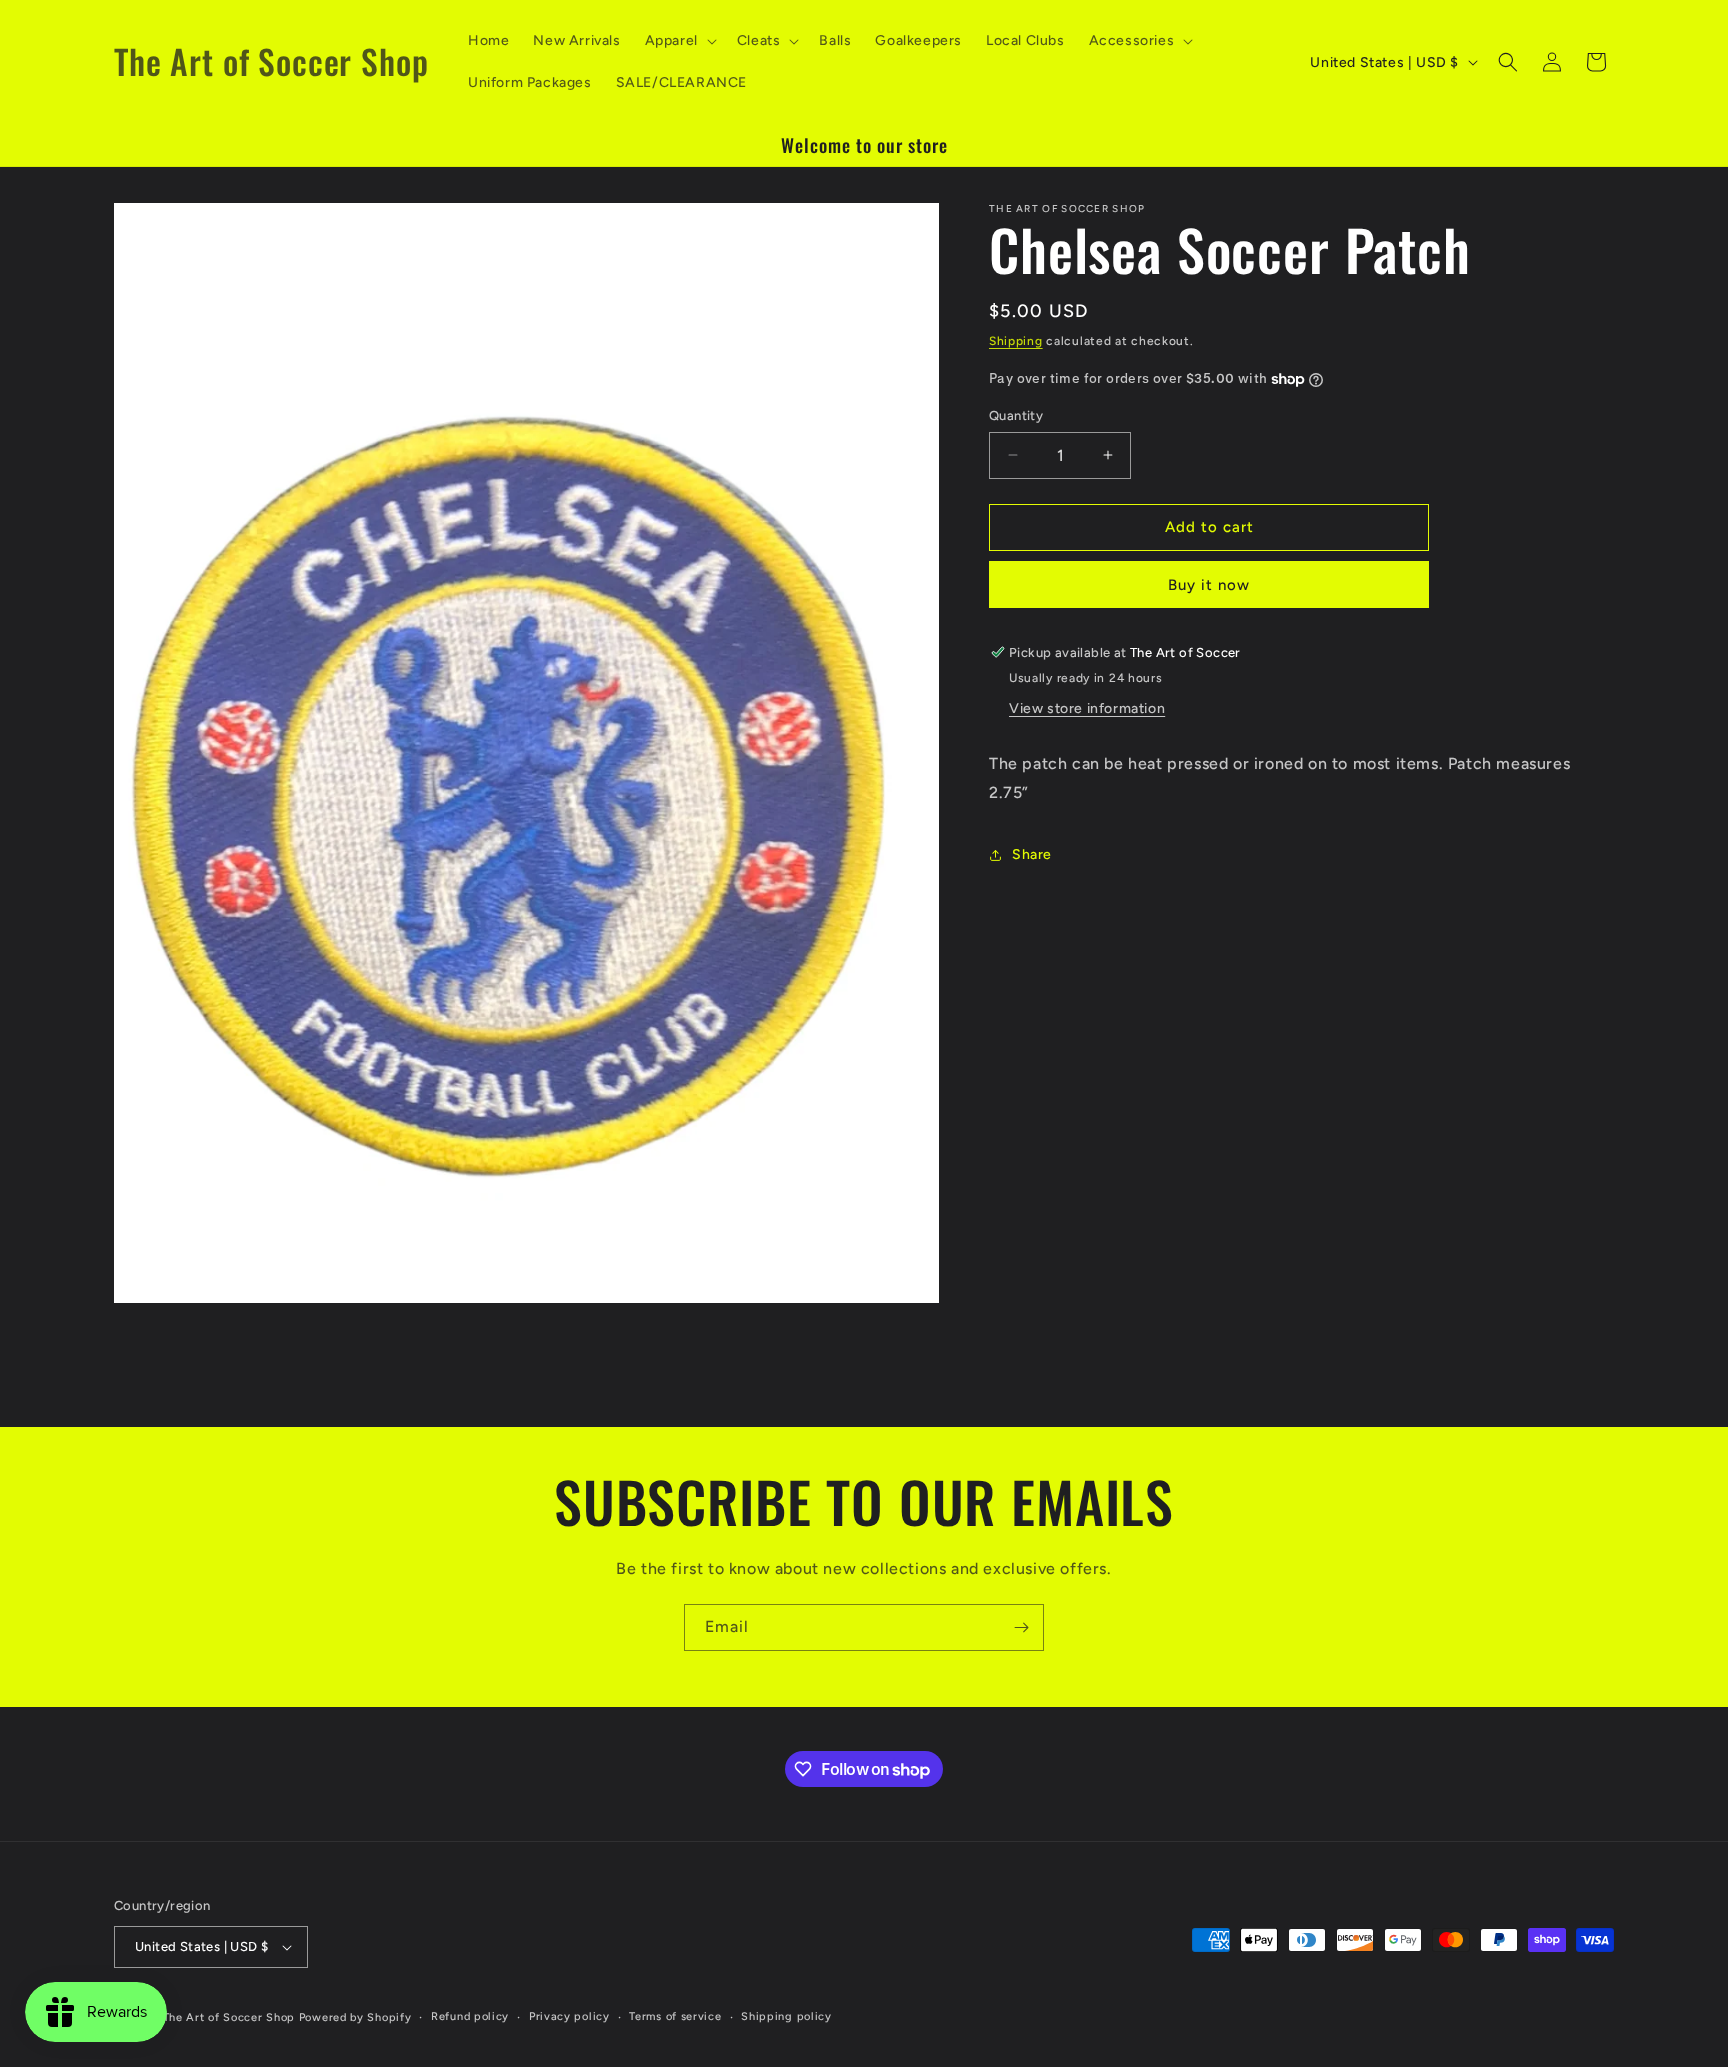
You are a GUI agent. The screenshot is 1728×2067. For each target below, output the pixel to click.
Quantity (1016, 415)
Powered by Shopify (355, 2017)
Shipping (1016, 341)
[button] (679, 41)
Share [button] (1032, 854)
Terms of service (675, 2016)
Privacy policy (569, 2016)
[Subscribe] (1021, 1627)
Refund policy (470, 2016)
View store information (1087, 708)
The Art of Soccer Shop (229, 2017)
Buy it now (1209, 585)
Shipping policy (786, 2016)
